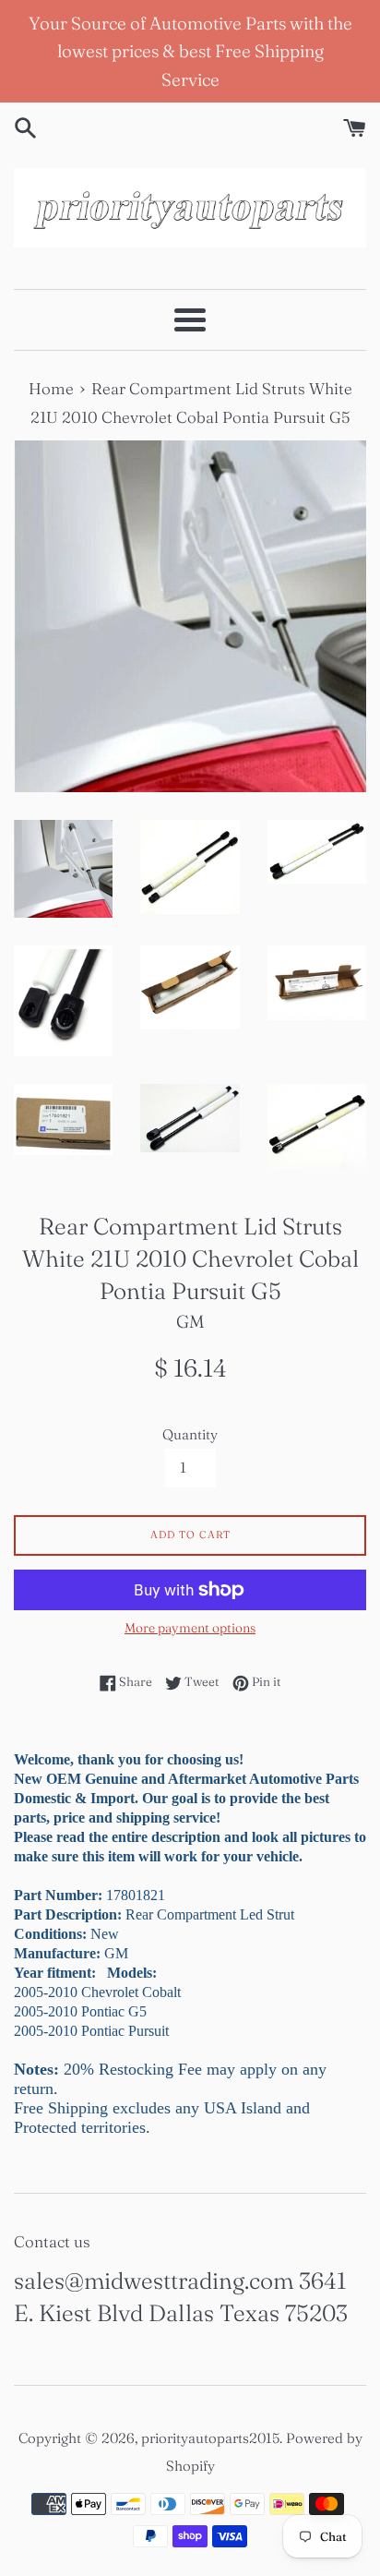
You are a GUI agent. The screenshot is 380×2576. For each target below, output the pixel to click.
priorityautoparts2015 (210, 2438)
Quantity (190, 1434)
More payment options (190, 1628)
